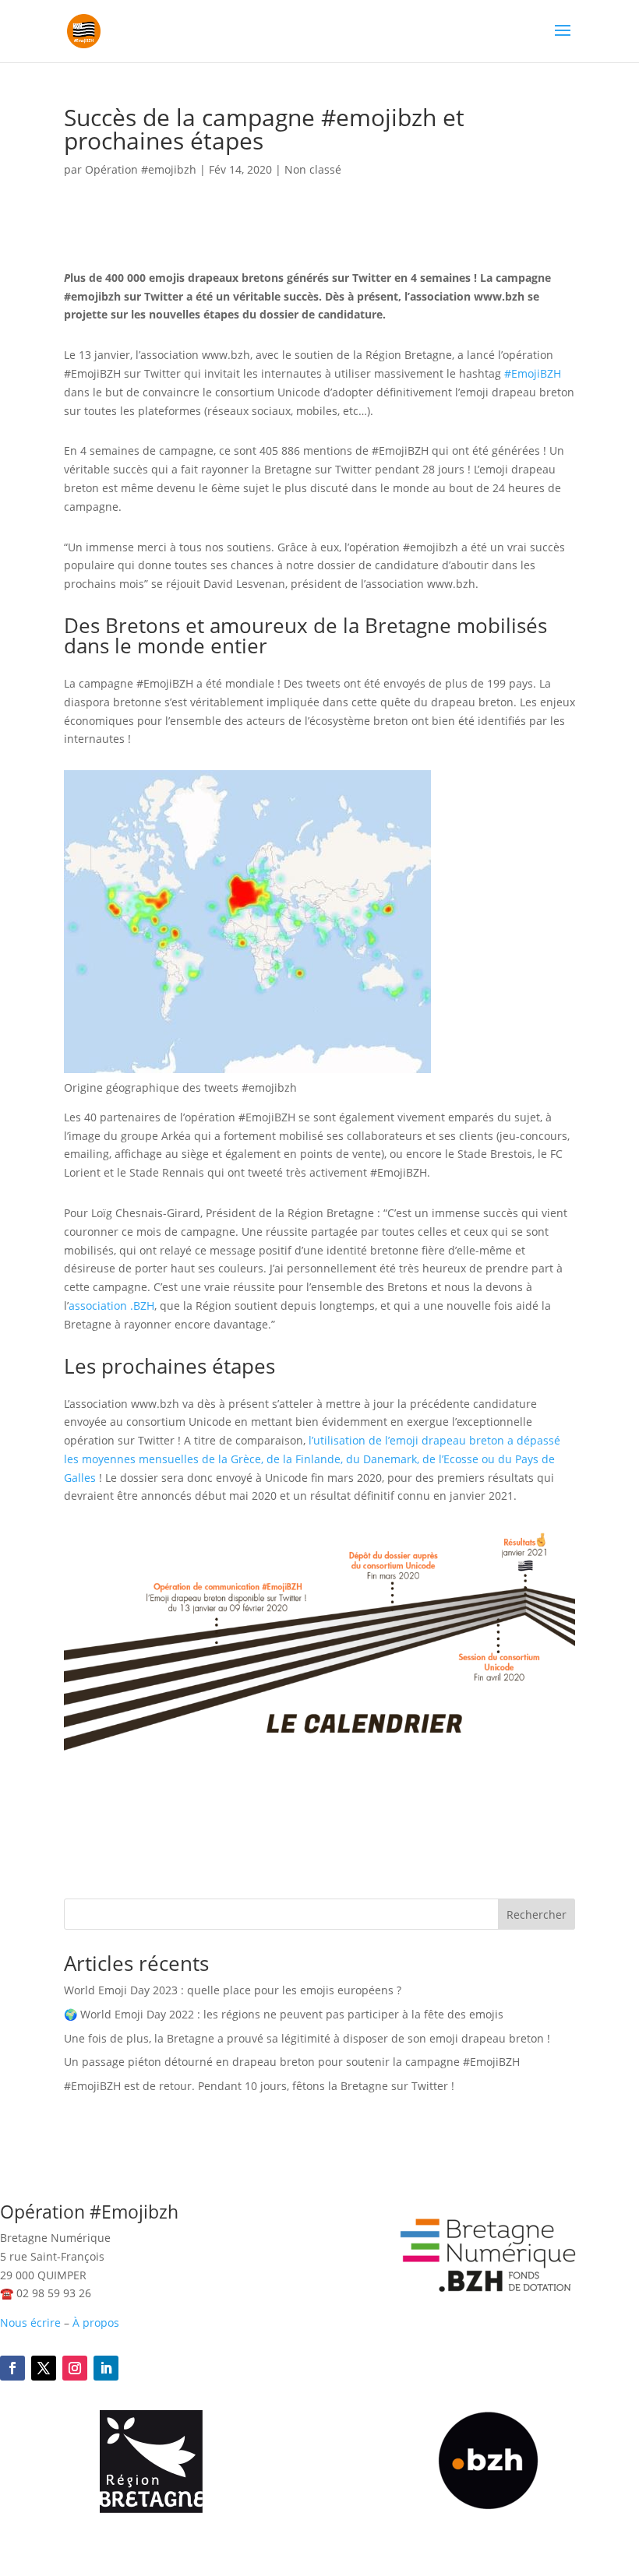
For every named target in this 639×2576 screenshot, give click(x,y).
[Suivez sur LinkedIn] (106, 2368)
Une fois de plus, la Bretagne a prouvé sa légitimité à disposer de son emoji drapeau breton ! (307, 2038)
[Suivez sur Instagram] (75, 2368)
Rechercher (537, 1914)
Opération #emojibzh (141, 169)
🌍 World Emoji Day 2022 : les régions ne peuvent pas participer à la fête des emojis (284, 2014)
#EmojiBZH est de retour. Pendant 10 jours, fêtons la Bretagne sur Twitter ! (259, 2086)
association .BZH (111, 1306)
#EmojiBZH (533, 373)
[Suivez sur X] (44, 2368)
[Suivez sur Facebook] (12, 2368)
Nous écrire (30, 2323)
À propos (96, 2323)
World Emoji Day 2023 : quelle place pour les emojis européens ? (233, 1990)
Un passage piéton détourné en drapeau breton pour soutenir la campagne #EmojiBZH (292, 2062)
